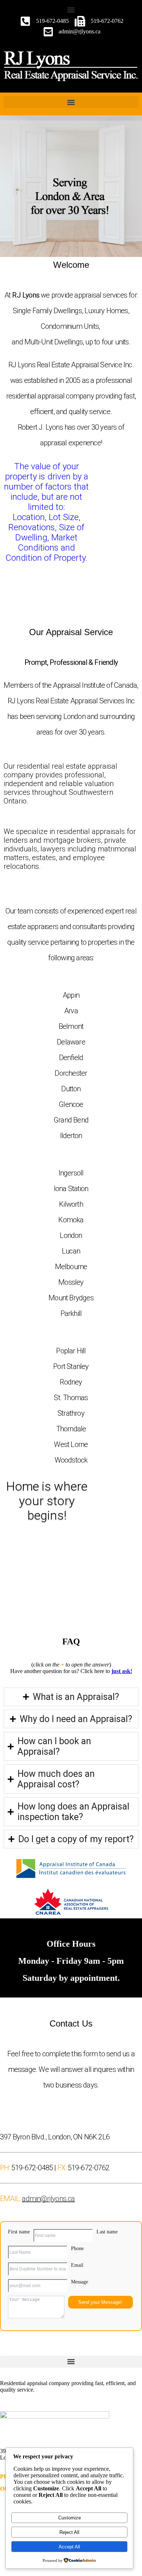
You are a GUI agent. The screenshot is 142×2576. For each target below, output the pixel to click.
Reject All (69, 2532)
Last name (107, 2232)
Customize (70, 2518)
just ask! (122, 1671)
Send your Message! (100, 2302)
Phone (77, 2248)
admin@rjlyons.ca (48, 2199)
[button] (71, 10)
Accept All (69, 2547)
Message (80, 2282)
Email (77, 2265)
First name (19, 2232)
